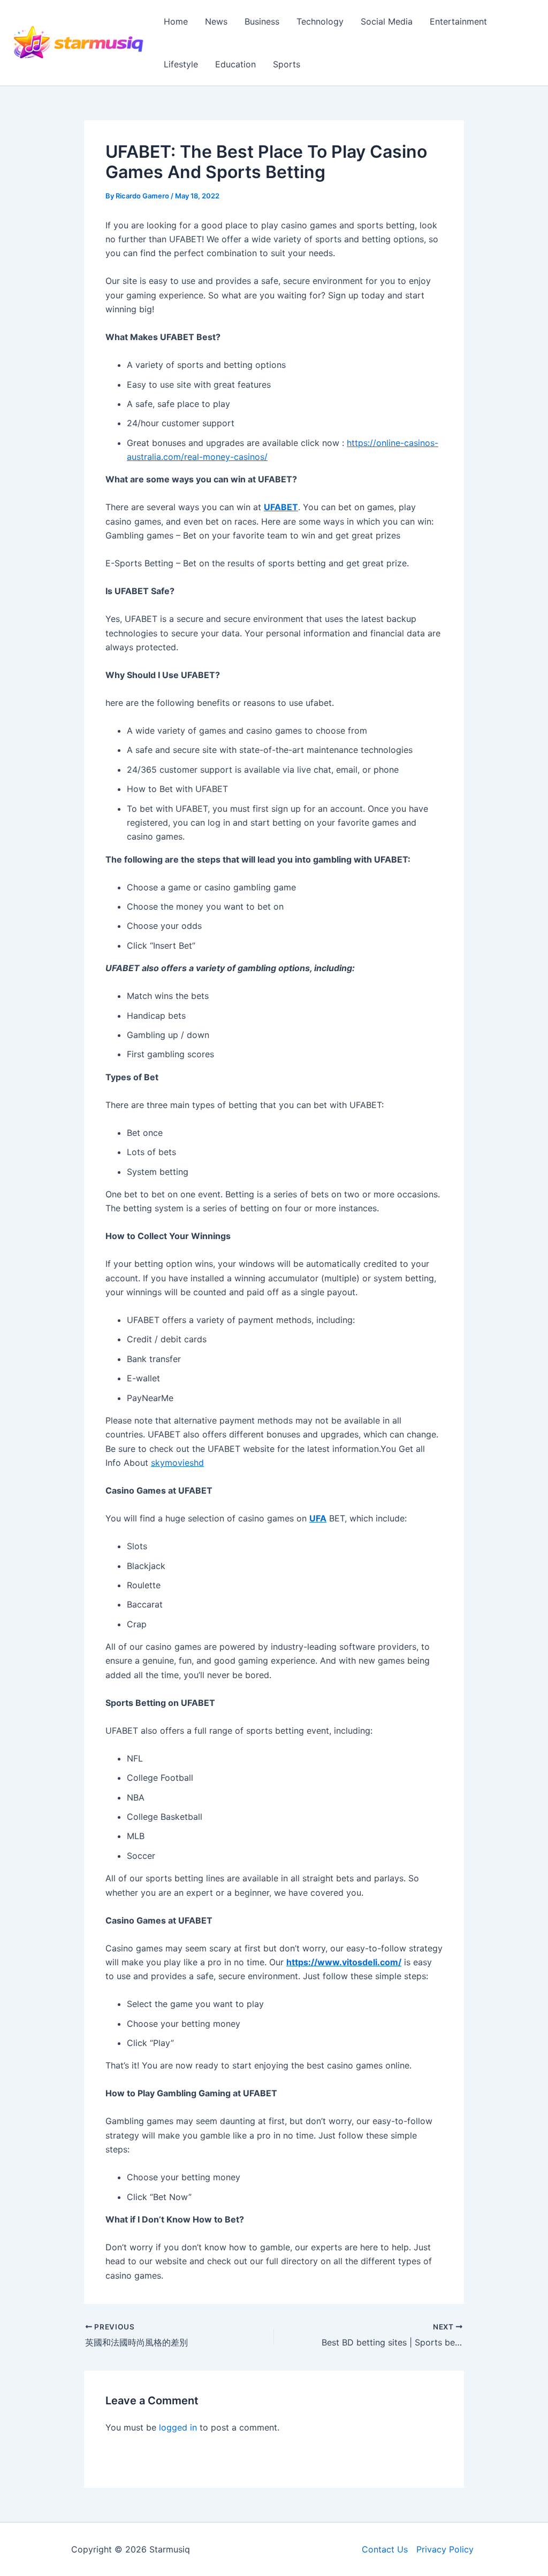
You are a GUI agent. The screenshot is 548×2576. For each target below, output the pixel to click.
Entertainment (458, 21)
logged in (178, 2427)
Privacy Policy (445, 2549)
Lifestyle (181, 64)
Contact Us (385, 2549)
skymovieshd (177, 1463)
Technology (320, 21)
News (216, 21)
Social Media (387, 21)
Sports (287, 64)
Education (235, 64)
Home (176, 21)
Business (262, 21)
